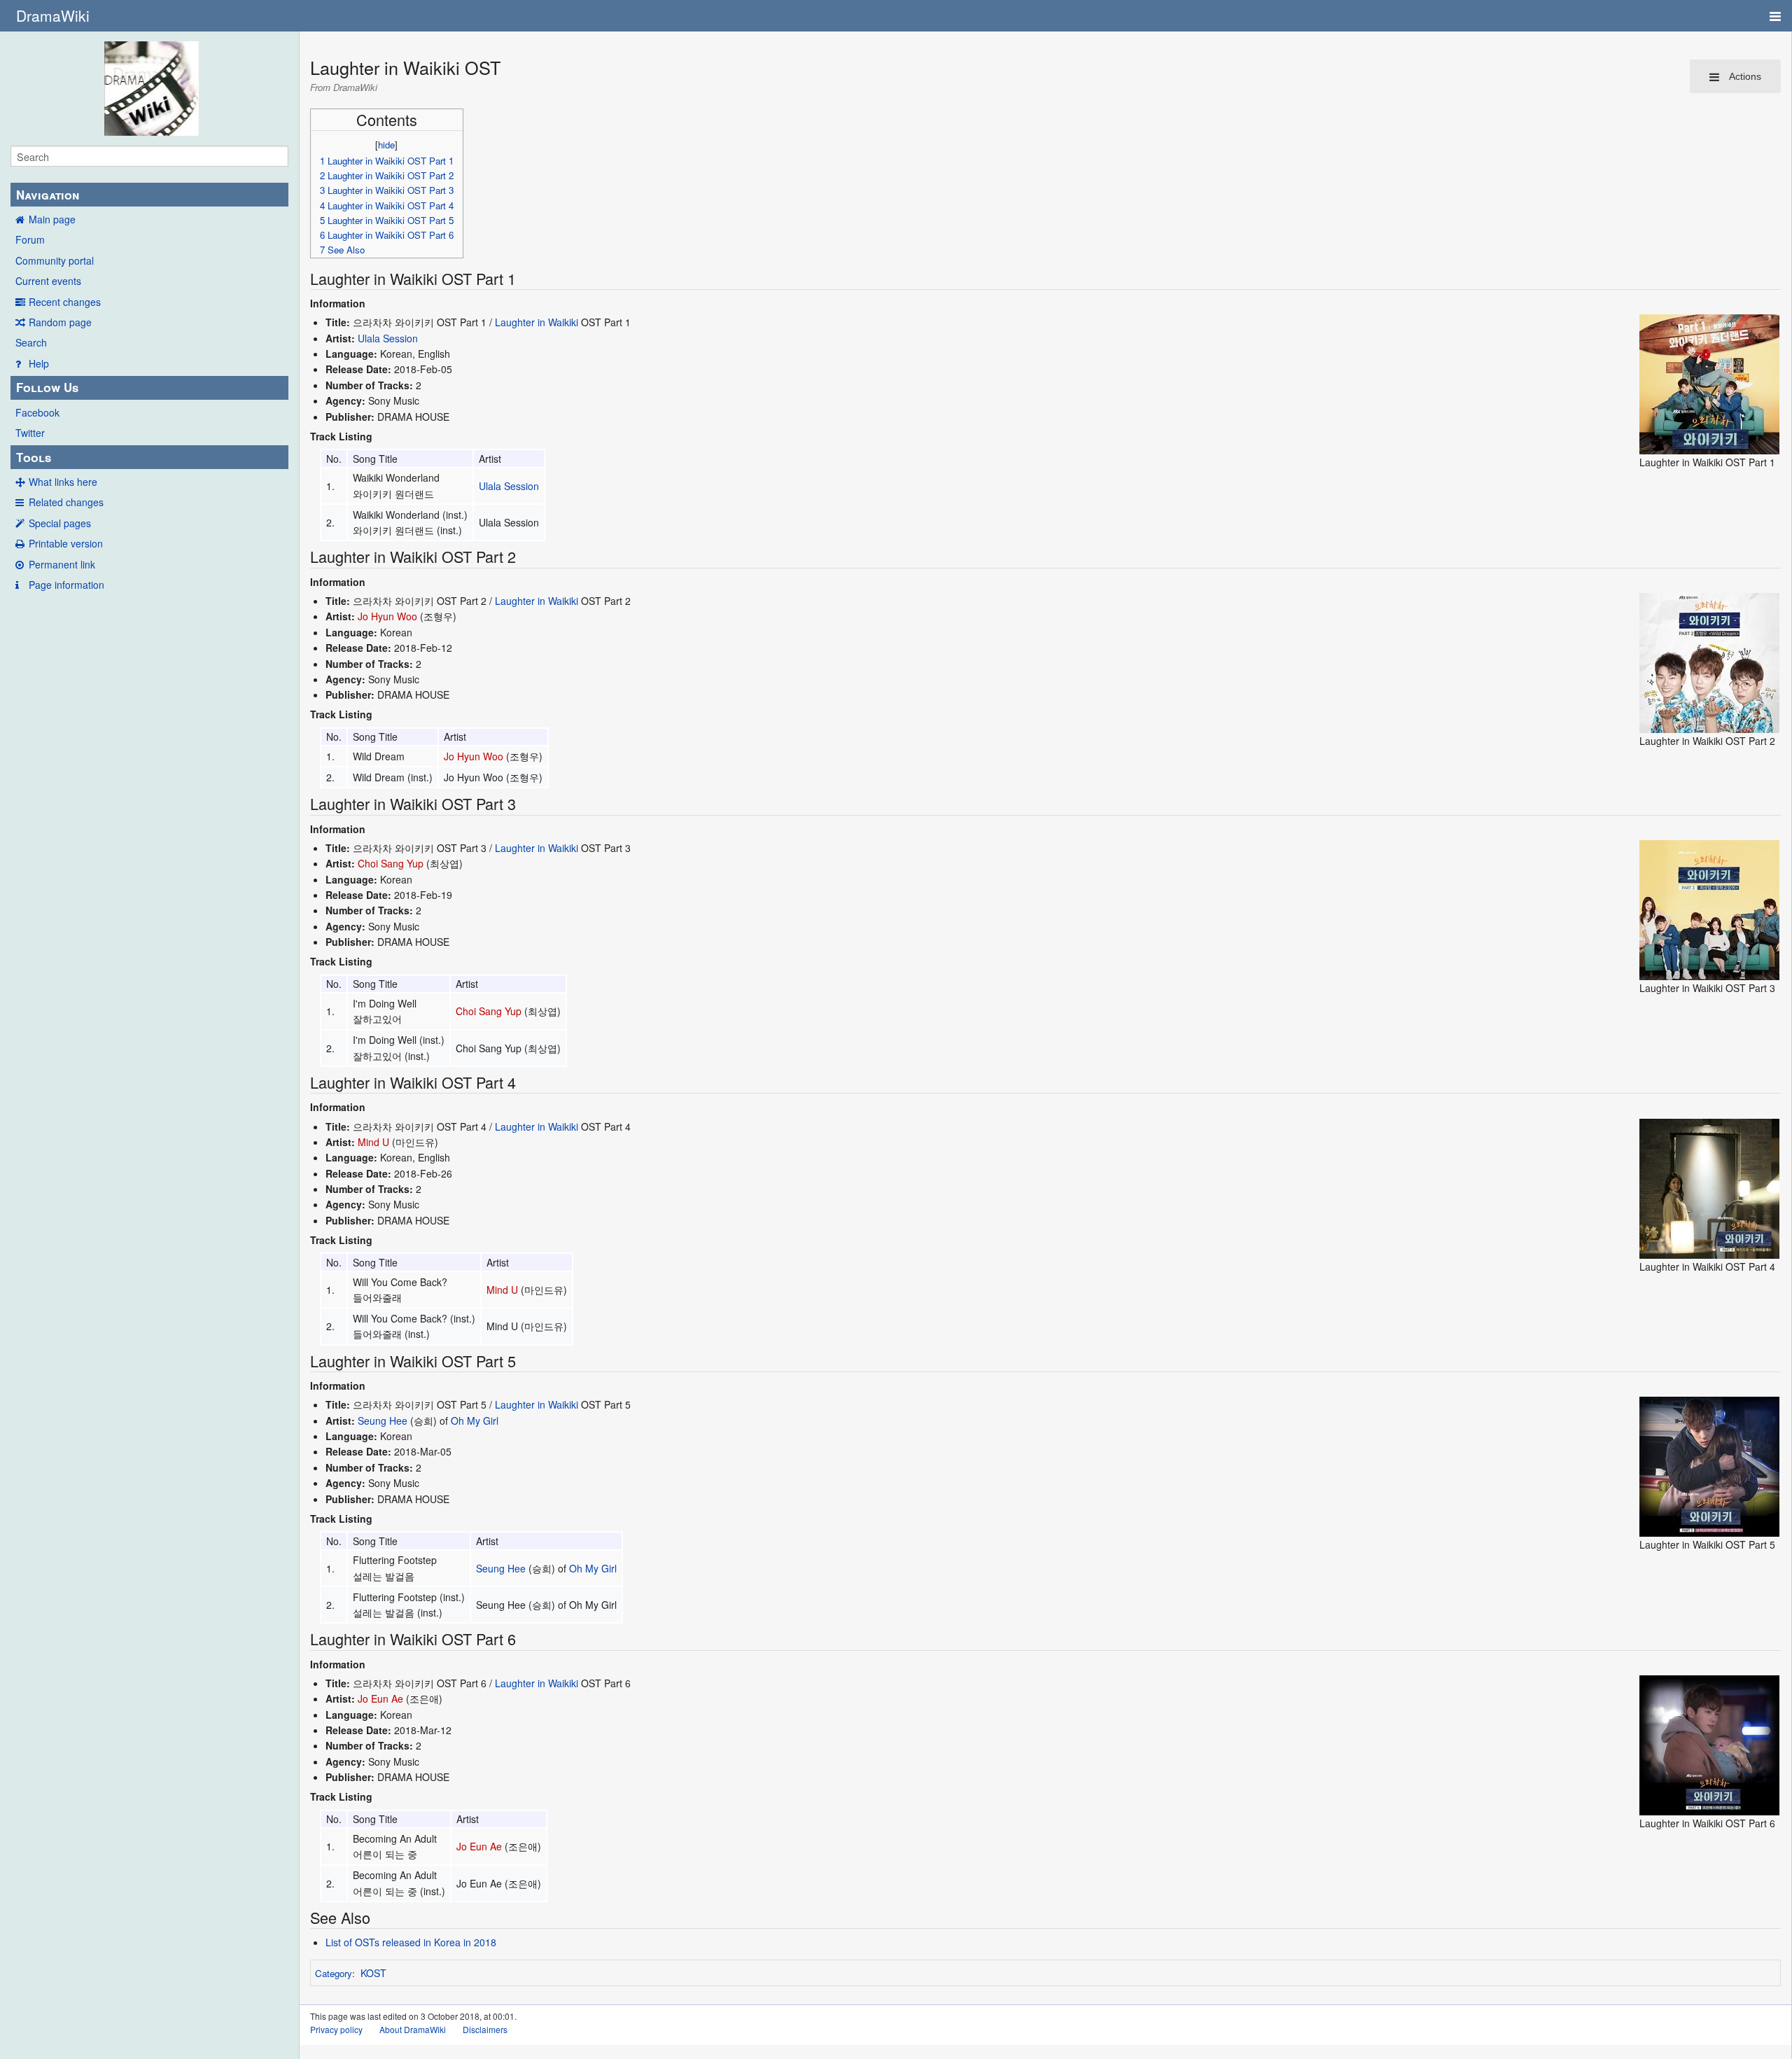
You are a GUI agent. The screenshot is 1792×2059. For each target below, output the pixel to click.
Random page (60, 322)
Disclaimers (485, 2029)
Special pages (60, 523)
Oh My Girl (475, 1421)
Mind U (373, 1142)
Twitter (30, 433)
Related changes (66, 502)
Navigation (48, 195)
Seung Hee (383, 1421)
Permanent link (62, 564)
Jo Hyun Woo (387, 616)
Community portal (55, 260)
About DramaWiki (413, 2029)
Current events (48, 281)
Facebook (37, 412)
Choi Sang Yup (391, 863)
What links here (63, 482)
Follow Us (47, 387)
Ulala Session (388, 338)
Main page (52, 219)
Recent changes (65, 302)
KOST (373, 1973)
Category (334, 1973)
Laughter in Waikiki (537, 322)
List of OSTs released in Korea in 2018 (411, 1942)
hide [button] (386, 145)
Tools (34, 457)
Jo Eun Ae (380, 1698)
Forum (30, 239)
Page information (66, 585)
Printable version (66, 543)
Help (39, 363)
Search (31, 342)
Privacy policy (336, 2029)
